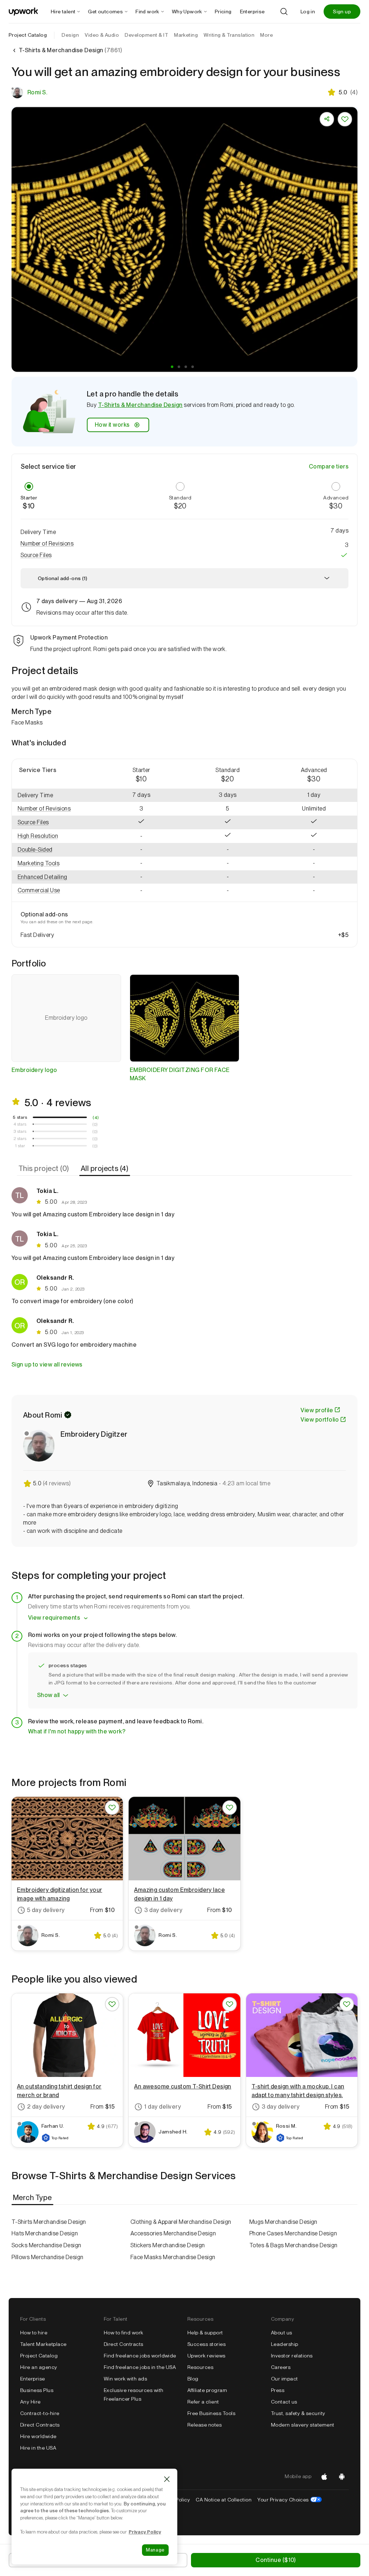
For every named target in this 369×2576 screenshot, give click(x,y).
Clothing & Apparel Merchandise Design (181, 2222)
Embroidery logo (34, 1070)
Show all (48, 1695)
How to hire (34, 2333)
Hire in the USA (38, 2448)
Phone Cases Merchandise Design (293, 2233)
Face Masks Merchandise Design (173, 2257)
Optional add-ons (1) (63, 578)
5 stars (20, 1117)
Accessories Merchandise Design (173, 2233)
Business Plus (37, 2390)
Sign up (342, 12)
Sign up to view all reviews (47, 1365)
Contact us (284, 2402)
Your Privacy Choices (290, 2500)
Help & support (205, 2333)
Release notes (204, 2425)
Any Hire (30, 2402)
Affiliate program (207, 2390)
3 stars (20, 1131)
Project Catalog (28, 35)
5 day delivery (46, 1910)
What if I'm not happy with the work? (77, 1731)
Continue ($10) (275, 2560)
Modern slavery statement (303, 2425)
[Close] (167, 2479)
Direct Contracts (40, 2425)
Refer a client (203, 2402)
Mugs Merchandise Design (283, 2222)
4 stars (20, 1124)
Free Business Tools (211, 2413)
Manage (155, 2550)
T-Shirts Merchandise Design (49, 2222)
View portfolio (320, 1420)
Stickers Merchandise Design (168, 2245)
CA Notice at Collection (224, 2500)
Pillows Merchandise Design (47, 2257)
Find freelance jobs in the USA (140, 2367)
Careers (281, 2367)
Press (278, 2390)
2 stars (20, 1139)
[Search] (284, 12)
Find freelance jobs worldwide (140, 2356)
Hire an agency (39, 2367)
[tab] (45, 1169)
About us (282, 2333)
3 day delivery (163, 1910)
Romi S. (37, 92)
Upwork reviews (206, 2356)
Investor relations (292, 2356)
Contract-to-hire (40, 2413)
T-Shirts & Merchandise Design (140, 405)
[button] (172, 367)
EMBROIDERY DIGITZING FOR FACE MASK (180, 1074)
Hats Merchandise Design (45, 2233)
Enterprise (33, 2379)
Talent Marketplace (43, 2344)
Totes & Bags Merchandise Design (294, 2245)
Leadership (285, 2344)
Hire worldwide (38, 2436)
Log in (308, 12)
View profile (317, 1410)
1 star (20, 1146)
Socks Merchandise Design (46, 2245)
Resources (200, 2367)
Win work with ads (125, 2379)
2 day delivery (46, 2107)
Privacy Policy (145, 2532)
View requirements (54, 1618)
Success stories (206, 2344)
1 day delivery (163, 2107)
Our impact (284, 2379)
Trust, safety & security (298, 2413)
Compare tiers (329, 466)
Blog (193, 2379)
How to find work (124, 2333)
